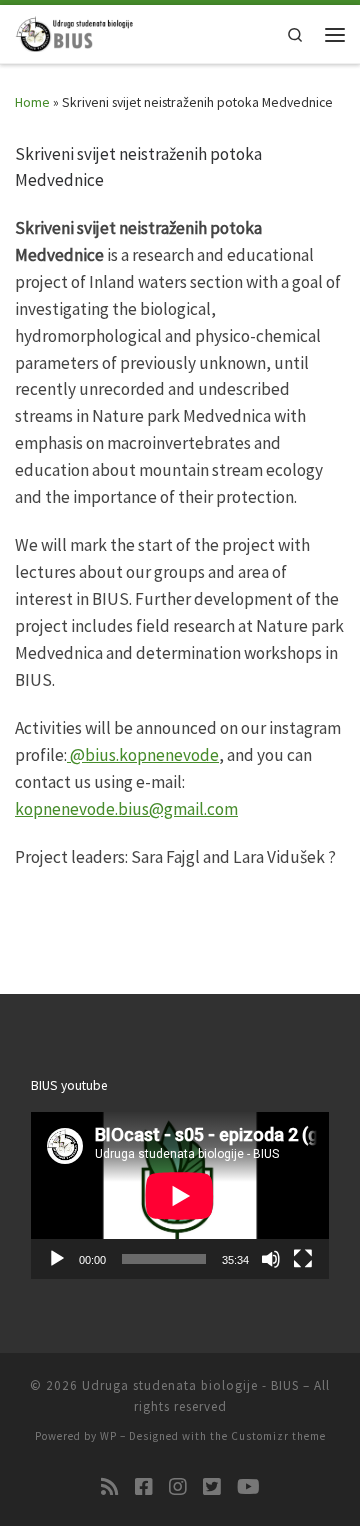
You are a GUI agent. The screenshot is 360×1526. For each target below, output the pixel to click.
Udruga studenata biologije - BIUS (190, 1385)
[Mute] (271, 1259)
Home (32, 102)
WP (108, 1436)
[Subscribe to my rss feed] (110, 1487)
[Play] (57, 1259)
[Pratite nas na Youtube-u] (248, 1487)
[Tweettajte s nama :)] (212, 1487)
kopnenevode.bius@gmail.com (126, 809)
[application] (180, 1195)
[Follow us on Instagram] (178, 1487)
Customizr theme (278, 1436)
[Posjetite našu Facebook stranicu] (144, 1487)
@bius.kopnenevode (143, 755)
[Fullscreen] (303, 1259)
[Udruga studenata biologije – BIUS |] (75, 32)
